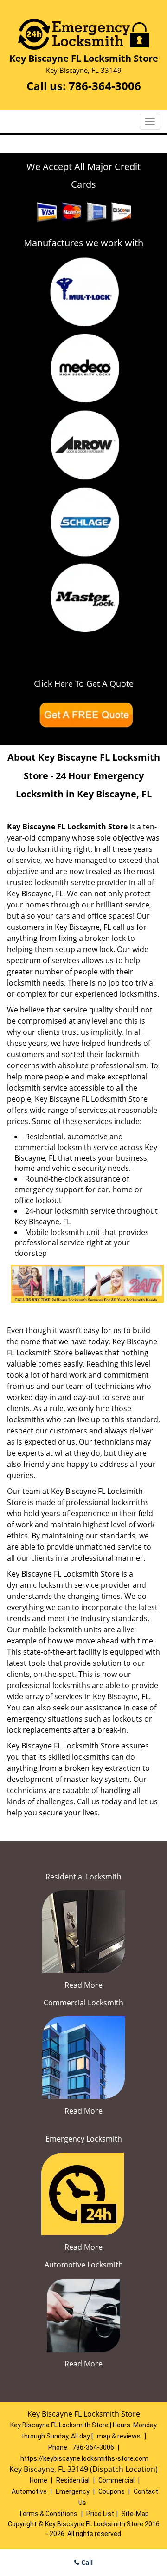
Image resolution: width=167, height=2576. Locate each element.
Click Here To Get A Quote (84, 683)
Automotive (29, 2491)
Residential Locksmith (83, 1877)
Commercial (116, 2480)
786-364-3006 (105, 86)
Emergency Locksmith (84, 2139)
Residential (73, 2480)
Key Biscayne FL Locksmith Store (67, 827)
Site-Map (135, 2514)
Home (39, 2480)
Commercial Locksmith (83, 2003)
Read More (83, 1985)
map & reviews (119, 2436)
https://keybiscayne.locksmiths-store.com (84, 2458)
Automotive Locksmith (84, 2265)
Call (86, 2562)
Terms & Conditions (48, 2514)
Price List (100, 2514)
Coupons (112, 2491)
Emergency (73, 2491)
